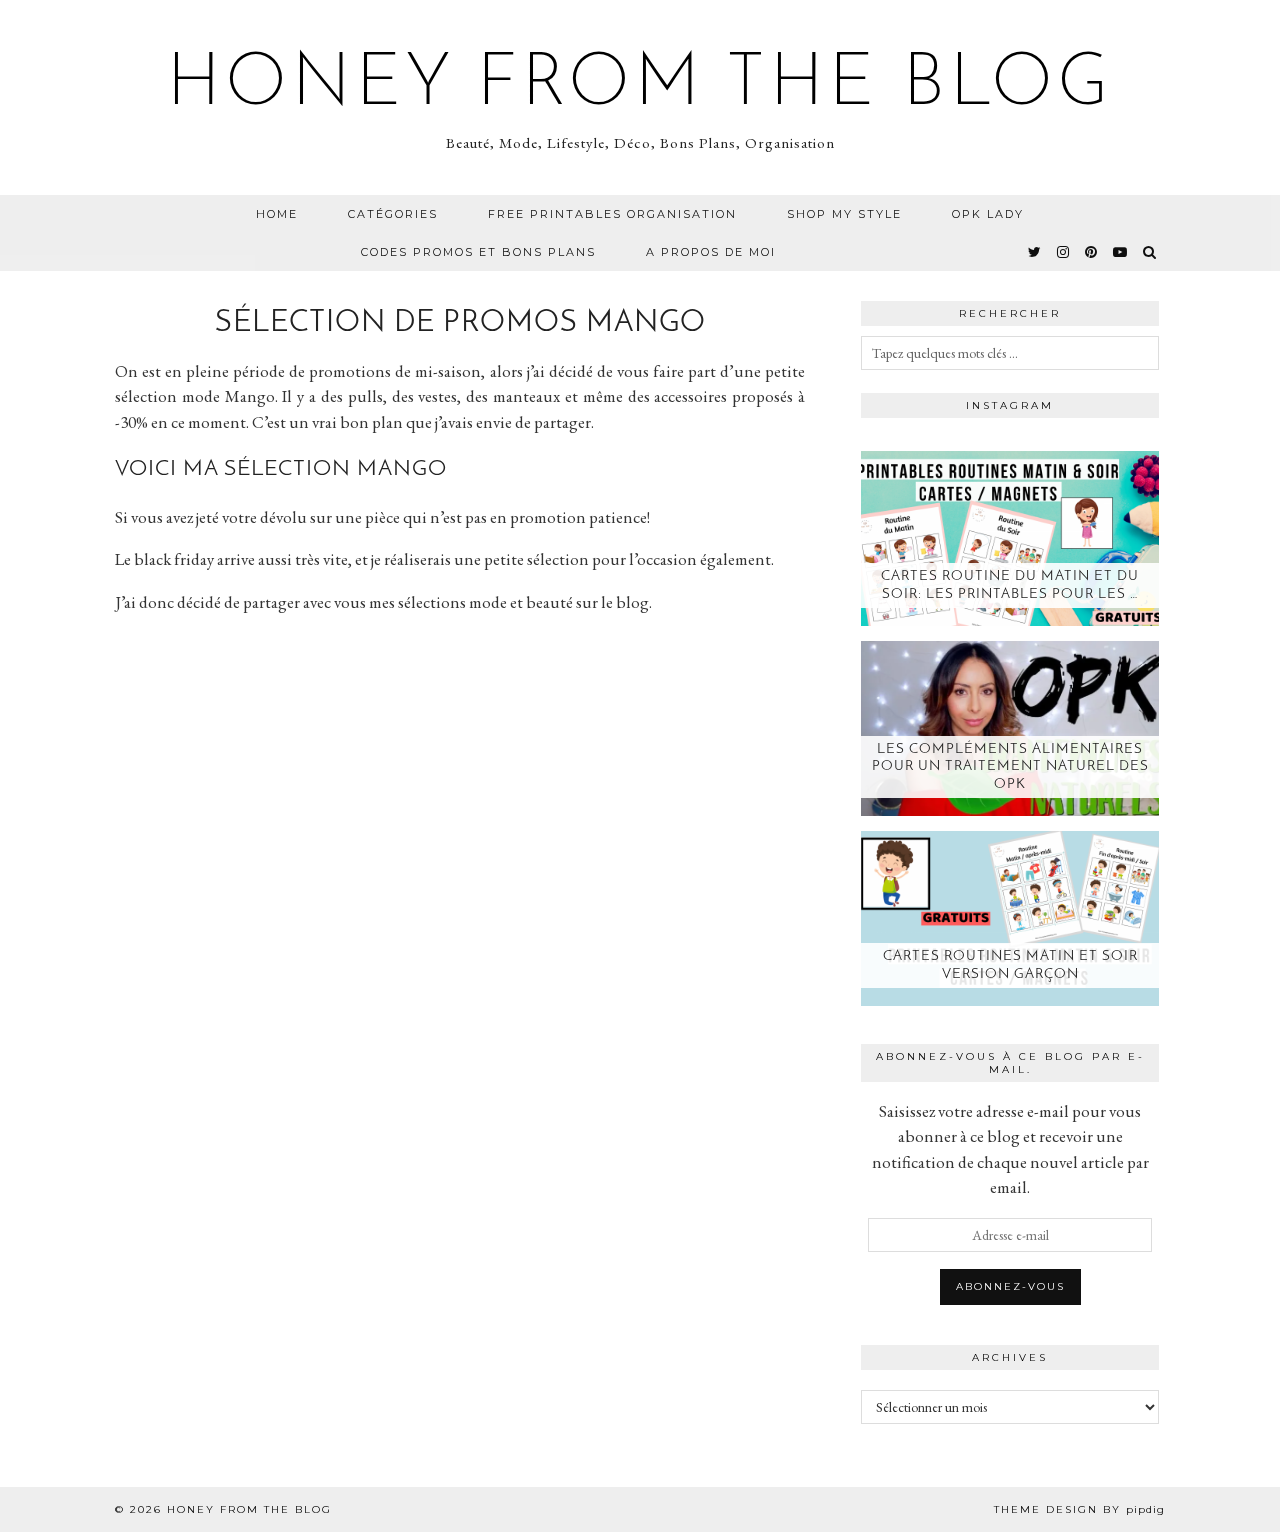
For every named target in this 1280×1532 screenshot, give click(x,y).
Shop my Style (844, 214)
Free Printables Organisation (612, 214)
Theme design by (1079, 1509)
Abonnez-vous (1010, 1286)
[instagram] (1064, 252)
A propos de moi (711, 252)
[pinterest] (1092, 252)
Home (277, 214)
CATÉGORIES (393, 214)
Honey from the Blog (640, 86)
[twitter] (1035, 252)
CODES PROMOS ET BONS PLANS (478, 252)
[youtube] (1121, 252)
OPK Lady (988, 214)
